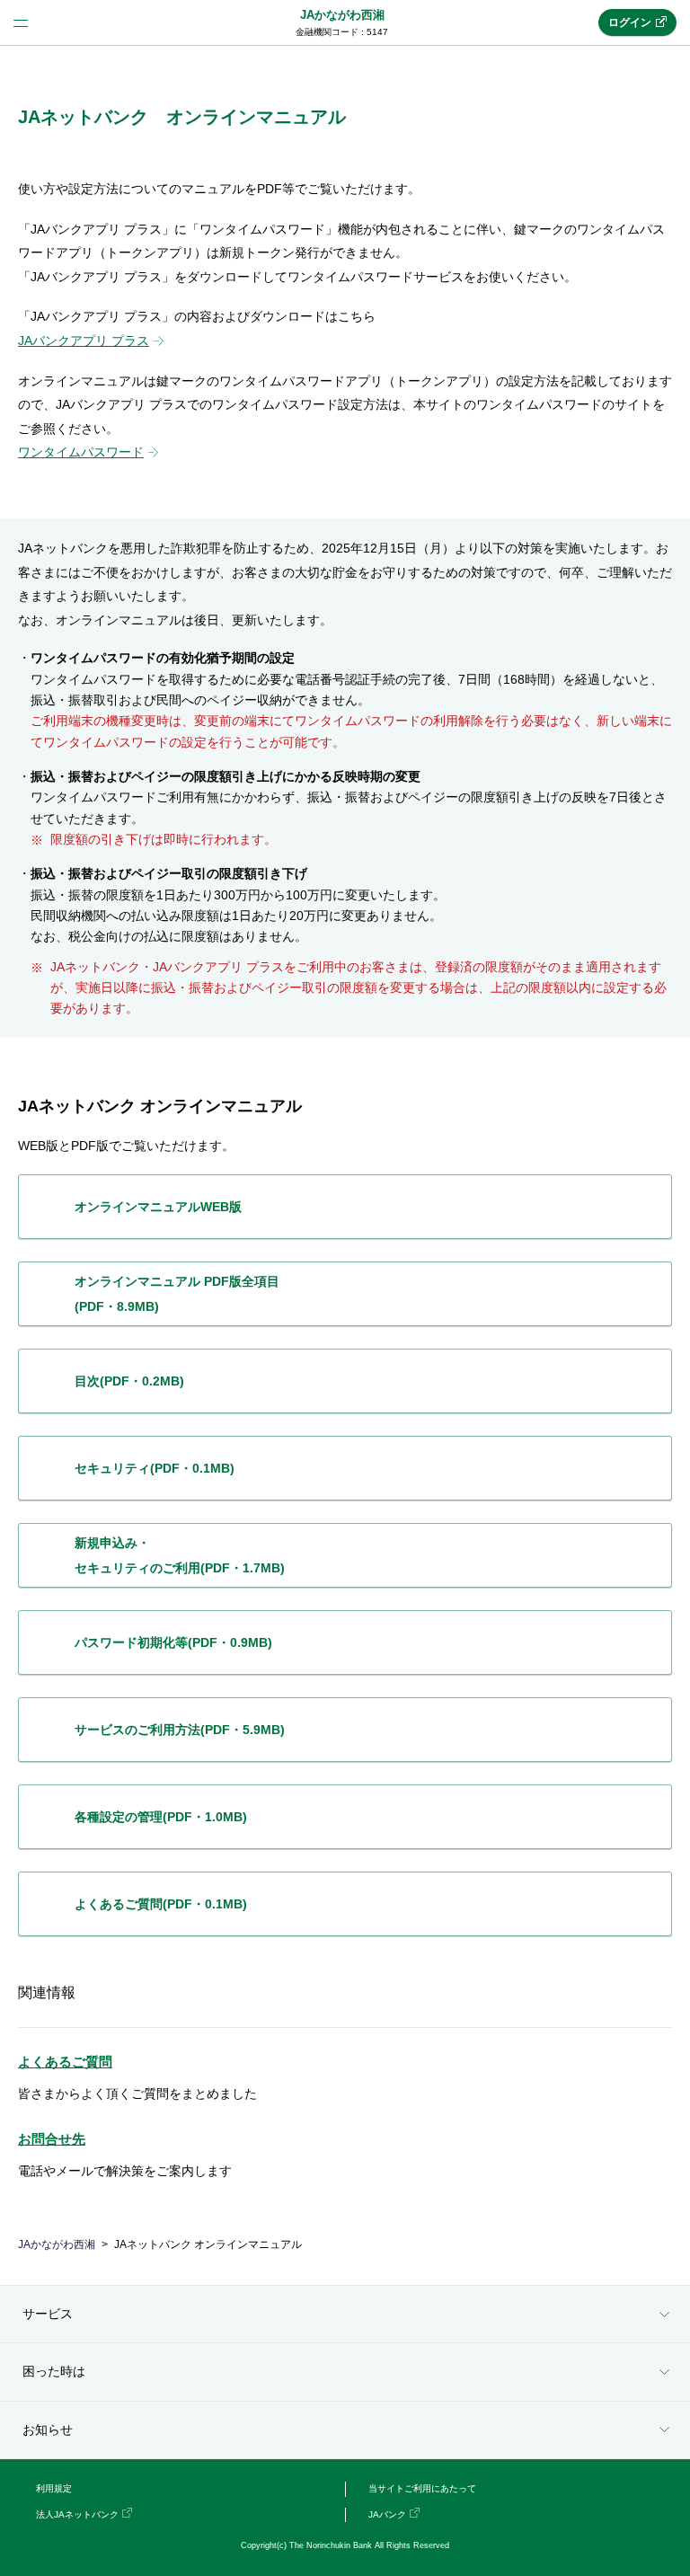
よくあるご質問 (65, 2062)
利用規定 (54, 2488)
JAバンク (387, 2514)
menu (21, 22)
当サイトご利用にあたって (422, 2488)
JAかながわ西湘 (342, 15)
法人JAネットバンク (77, 2514)
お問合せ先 (52, 2139)
